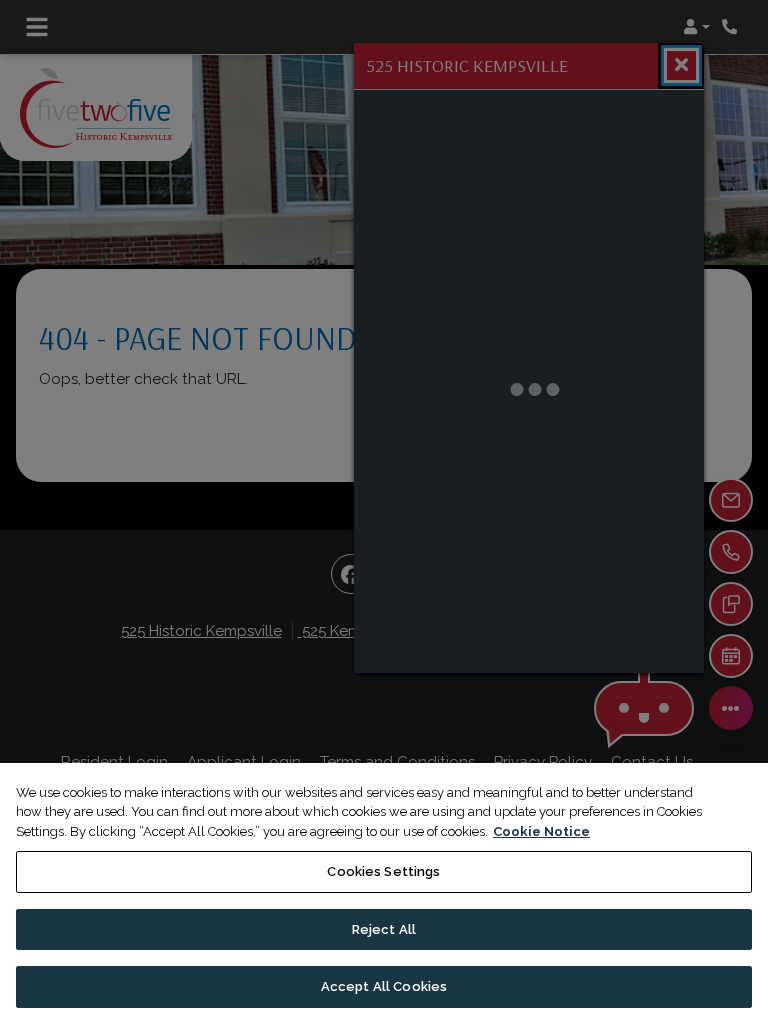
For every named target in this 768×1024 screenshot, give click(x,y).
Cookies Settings (383, 871)
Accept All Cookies (384, 986)
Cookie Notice (541, 831)
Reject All (384, 929)
